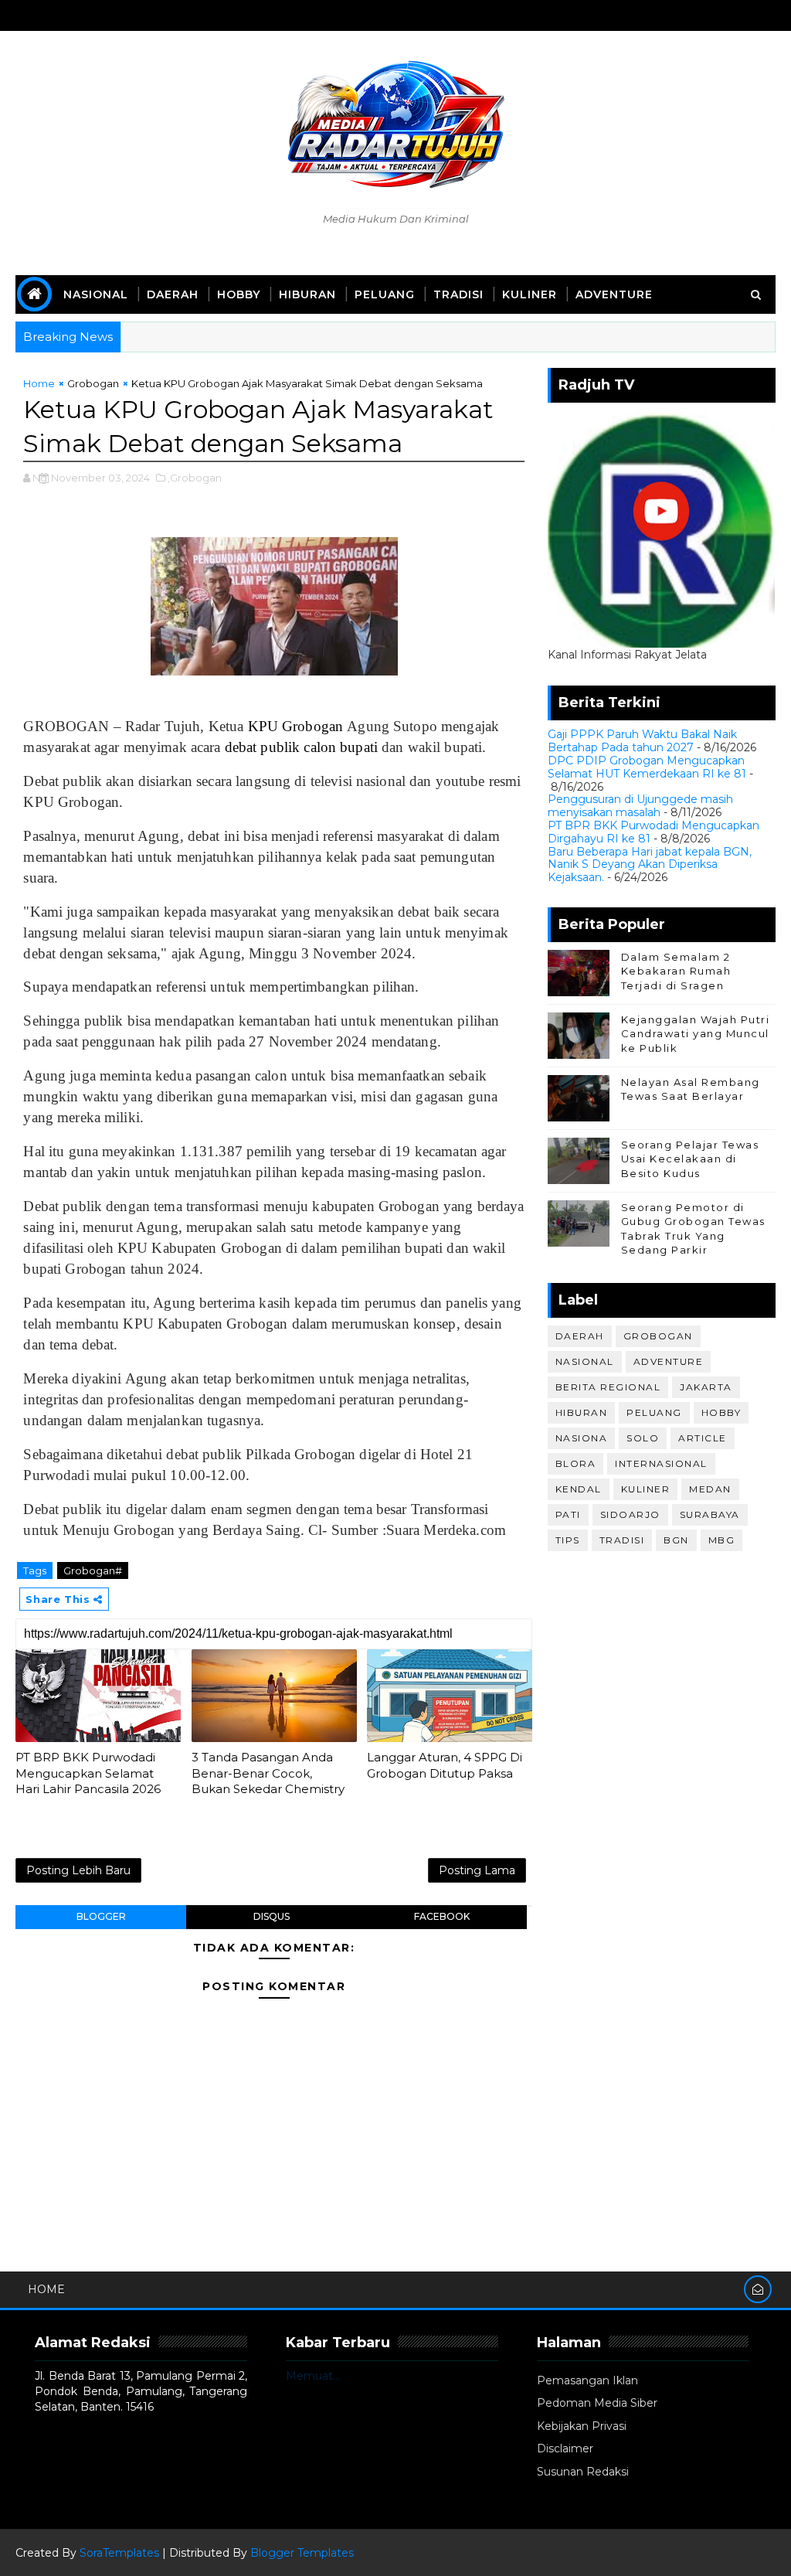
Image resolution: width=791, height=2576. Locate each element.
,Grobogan (195, 478)
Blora (576, 1463)
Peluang (385, 294)
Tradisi (458, 294)
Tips (568, 1540)
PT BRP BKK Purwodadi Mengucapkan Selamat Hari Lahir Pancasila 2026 (88, 1773)
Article (703, 1438)
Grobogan (93, 383)
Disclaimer (565, 2448)
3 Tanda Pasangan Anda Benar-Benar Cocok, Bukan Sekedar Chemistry (268, 1773)
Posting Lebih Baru (78, 1870)
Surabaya (710, 1514)
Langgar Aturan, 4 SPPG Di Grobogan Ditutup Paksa (445, 1765)
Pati (568, 1514)
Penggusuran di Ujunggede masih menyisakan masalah (640, 806)
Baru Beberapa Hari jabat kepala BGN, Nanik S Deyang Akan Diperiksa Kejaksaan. (650, 865)
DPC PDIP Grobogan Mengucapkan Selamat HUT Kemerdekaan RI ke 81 (647, 767)
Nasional (96, 294)
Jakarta (706, 1387)
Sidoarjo (630, 1514)
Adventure (614, 294)
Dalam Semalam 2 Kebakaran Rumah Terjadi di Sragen (676, 971)
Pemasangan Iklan (587, 2380)
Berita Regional (608, 1387)
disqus (272, 1916)
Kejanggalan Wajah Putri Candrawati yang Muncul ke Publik (696, 1033)
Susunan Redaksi (583, 2472)
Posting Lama (477, 1870)
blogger (101, 1916)
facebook (442, 1916)
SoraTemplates (119, 2553)
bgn (676, 1540)
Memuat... (313, 2376)
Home (39, 383)
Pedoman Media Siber (597, 2403)
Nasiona (582, 1438)
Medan (710, 1489)
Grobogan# (93, 1570)
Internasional (661, 1463)
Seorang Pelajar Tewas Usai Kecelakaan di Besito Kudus (690, 1159)
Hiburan (307, 294)
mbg (722, 1540)
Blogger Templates (302, 2553)
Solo (643, 1438)
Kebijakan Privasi (582, 2426)
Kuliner (530, 294)
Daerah (173, 294)
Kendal (579, 1489)
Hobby (239, 294)
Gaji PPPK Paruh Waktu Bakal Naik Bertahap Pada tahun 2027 (642, 741)
